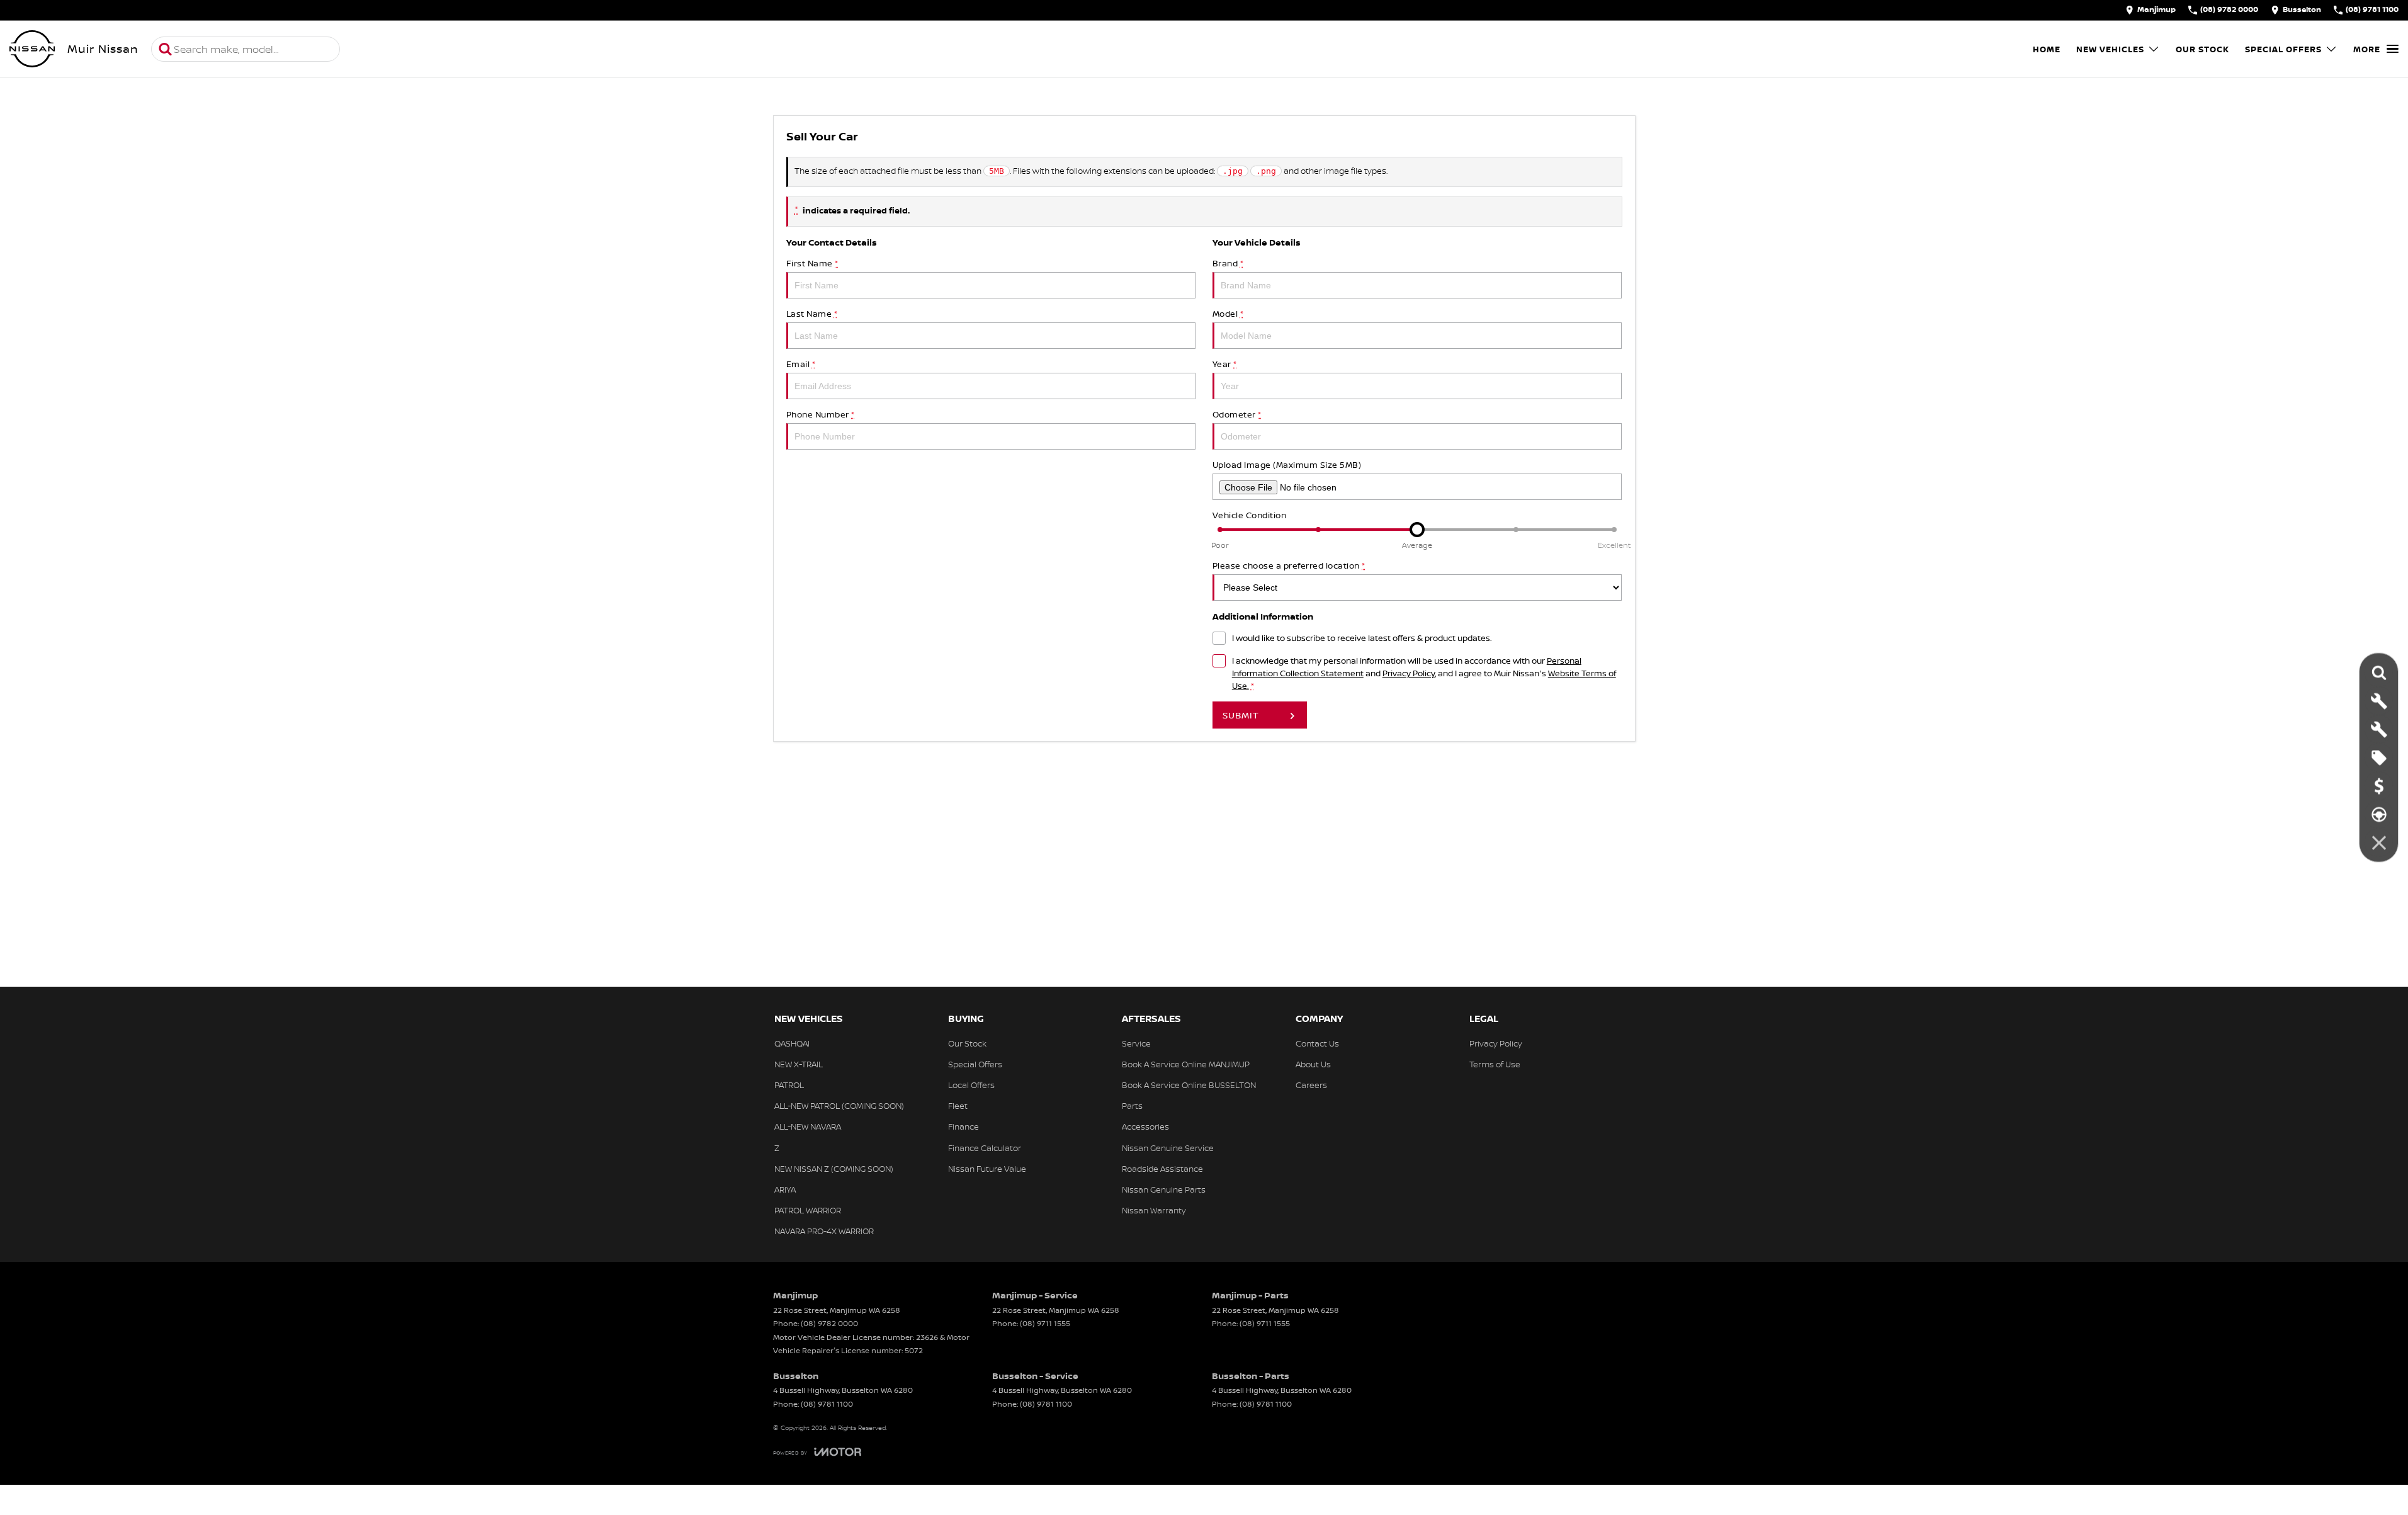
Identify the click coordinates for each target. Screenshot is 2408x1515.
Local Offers (971, 1085)
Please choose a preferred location (1289, 565)
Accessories (1145, 1126)
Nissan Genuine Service (1168, 1148)
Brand (1228, 263)
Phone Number (821, 414)
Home (2047, 49)
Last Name (812, 314)
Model (1228, 314)
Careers (1311, 1085)
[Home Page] (32, 49)
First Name (812, 263)
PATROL (789, 1085)
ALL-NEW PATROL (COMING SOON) (839, 1106)
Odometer (1237, 414)
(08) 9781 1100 (827, 1404)
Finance (964, 1126)
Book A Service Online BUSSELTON (1189, 1085)
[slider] (1417, 530)
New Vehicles (2110, 49)
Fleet (958, 1106)
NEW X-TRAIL (799, 1064)
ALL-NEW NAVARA (808, 1126)
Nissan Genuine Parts (1164, 1189)
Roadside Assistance (1162, 1169)
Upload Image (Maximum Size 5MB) (1287, 465)
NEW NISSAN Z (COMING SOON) (834, 1169)
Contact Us (1317, 1043)
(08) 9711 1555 (1045, 1323)
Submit (1241, 715)
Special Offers (2283, 49)
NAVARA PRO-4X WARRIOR (824, 1231)
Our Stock (2202, 49)
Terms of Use (1495, 1064)
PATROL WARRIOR (808, 1210)
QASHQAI (792, 1043)
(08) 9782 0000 (829, 1323)
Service (1136, 1043)
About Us (1313, 1064)
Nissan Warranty (1154, 1210)
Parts (1132, 1106)
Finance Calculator (985, 1148)
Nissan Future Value (987, 1169)
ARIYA (785, 1189)
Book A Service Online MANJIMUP (1186, 1064)
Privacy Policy (1409, 673)
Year (1225, 364)
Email (801, 364)
